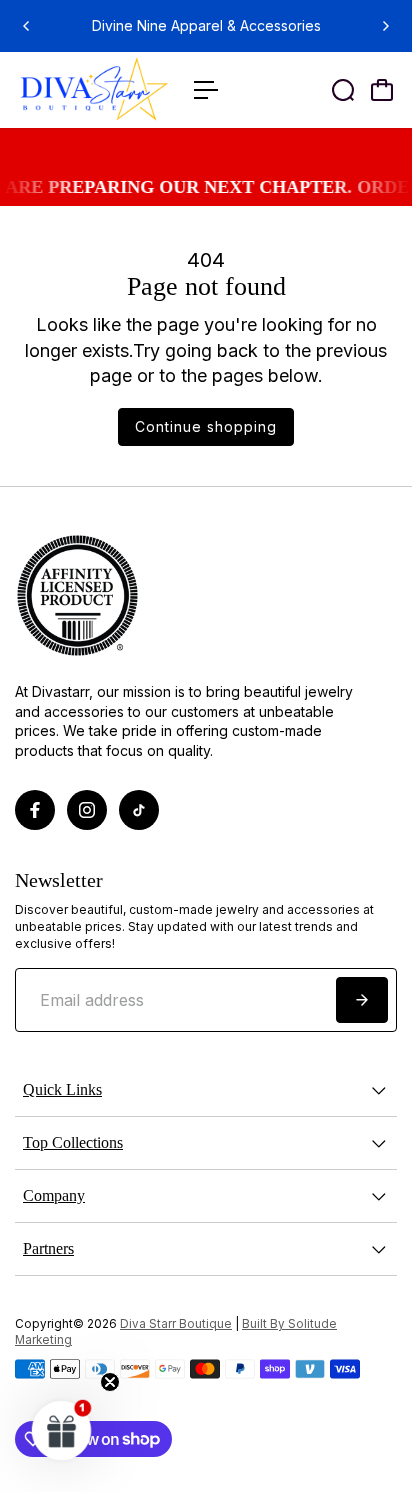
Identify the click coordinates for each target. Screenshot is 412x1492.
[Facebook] (35, 810)
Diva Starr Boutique (176, 1324)
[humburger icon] (206, 90)
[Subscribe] (362, 1000)
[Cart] (382, 90)
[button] (62, 1430)
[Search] (343, 90)
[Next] (385, 26)
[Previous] (27, 26)
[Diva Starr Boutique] (94, 90)
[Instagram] (87, 810)
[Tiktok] (139, 810)
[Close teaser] (110, 1382)
